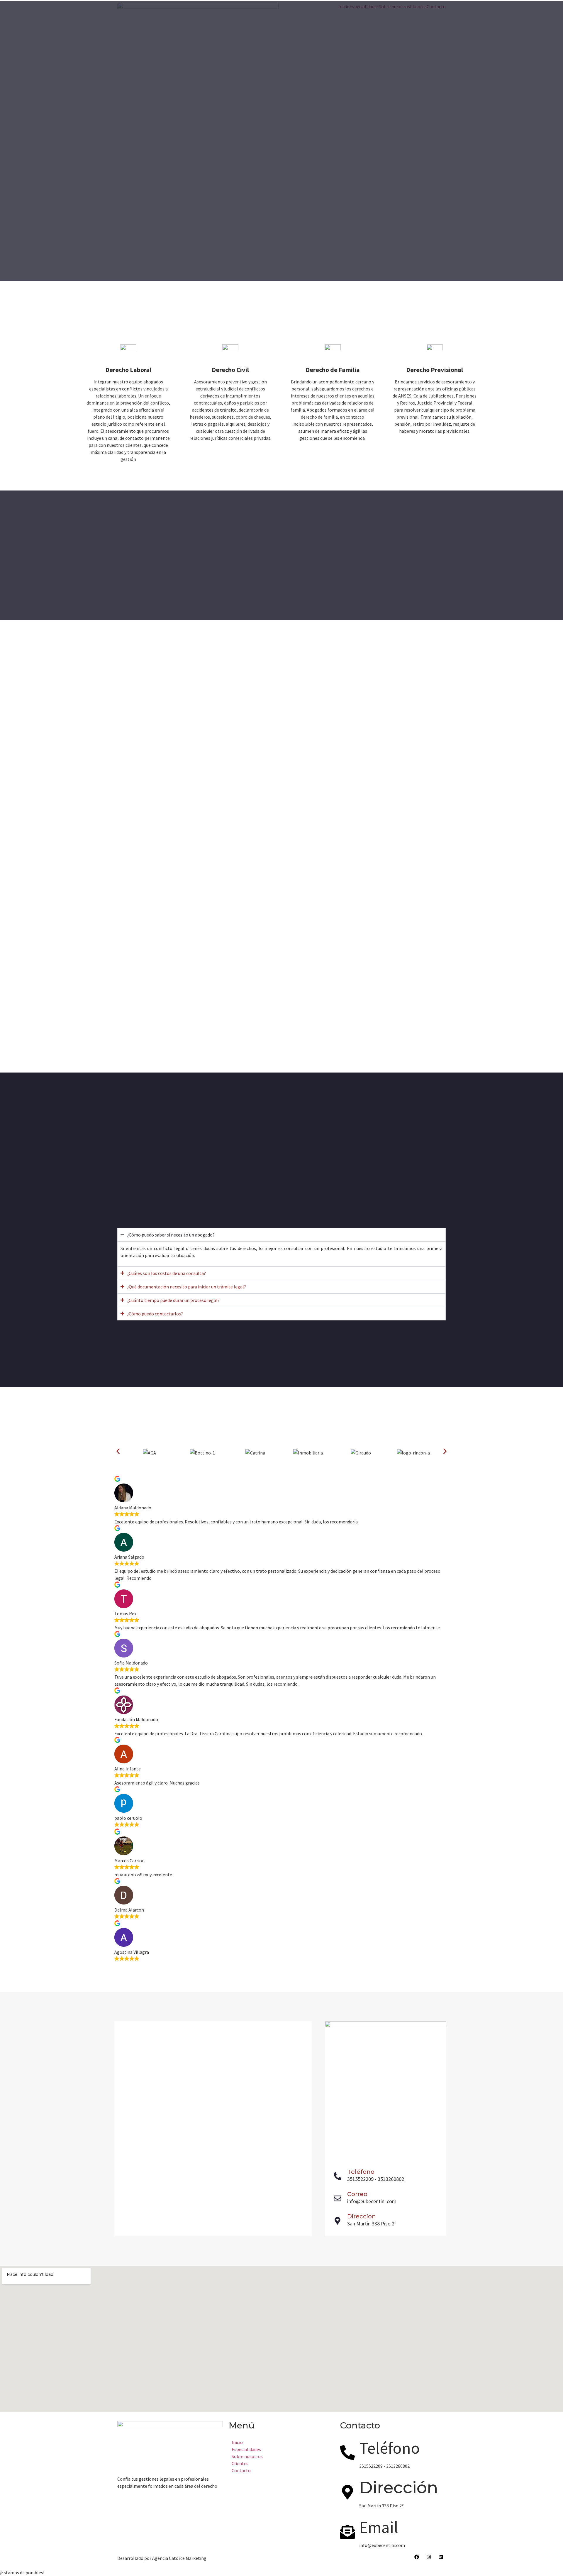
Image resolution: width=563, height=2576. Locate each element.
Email (379, 2527)
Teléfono (361, 2172)
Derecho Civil (230, 370)
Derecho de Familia (333, 370)
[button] (118, 1451)
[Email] (347, 2532)
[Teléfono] (338, 2176)
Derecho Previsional (435, 370)
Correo (357, 2194)
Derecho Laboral (128, 370)
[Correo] (338, 2198)
